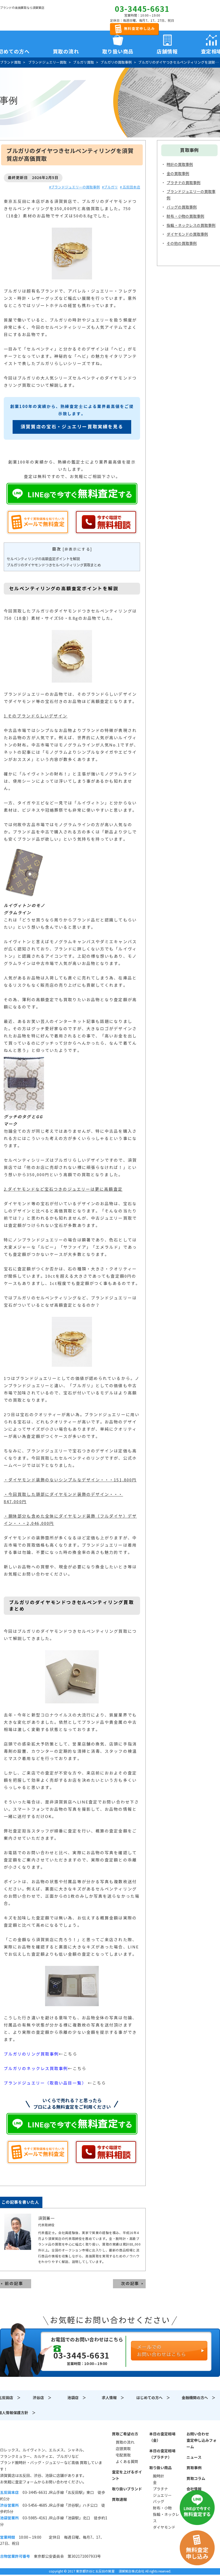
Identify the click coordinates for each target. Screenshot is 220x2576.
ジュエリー (162, 2495)
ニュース (194, 2457)
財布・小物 (162, 2508)
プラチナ (160, 2489)
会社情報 (194, 2489)
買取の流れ (66, 50)
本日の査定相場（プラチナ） (162, 2454)
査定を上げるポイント (127, 2475)
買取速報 (119, 2500)
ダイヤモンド (164, 2527)
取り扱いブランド (127, 2489)
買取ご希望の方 (125, 2434)
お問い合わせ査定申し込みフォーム (201, 2440)
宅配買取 (123, 2455)
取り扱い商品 (160, 2468)
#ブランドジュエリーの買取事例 (74, 187)
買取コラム (196, 2479)
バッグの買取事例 (182, 207)
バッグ (159, 2502)
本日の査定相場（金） (162, 2437)
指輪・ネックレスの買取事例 (191, 225)
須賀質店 (27, 2437)
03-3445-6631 (142, 9)
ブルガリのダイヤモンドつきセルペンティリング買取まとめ (54, 565)
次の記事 (130, 2284)
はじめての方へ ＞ (153, 2398)
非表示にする (77, 549)
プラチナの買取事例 (184, 183)
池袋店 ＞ (77, 2398)
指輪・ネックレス (166, 2518)
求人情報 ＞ (113, 2398)
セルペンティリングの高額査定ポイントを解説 (43, 559)
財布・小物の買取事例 (185, 216)
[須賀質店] (27, 16)
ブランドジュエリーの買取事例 (191, 195)
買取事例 (194, 2468)
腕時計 (159, 2476)
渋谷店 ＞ (42, 2398)
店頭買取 (123, 2449)
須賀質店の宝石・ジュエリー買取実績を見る (72, 427)
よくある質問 (127, 2462)
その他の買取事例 (182, 243)
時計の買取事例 (180, 165)
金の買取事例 (178, 174)
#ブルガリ (110, 187)
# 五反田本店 (130, 187)
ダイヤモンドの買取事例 (187, 234)
